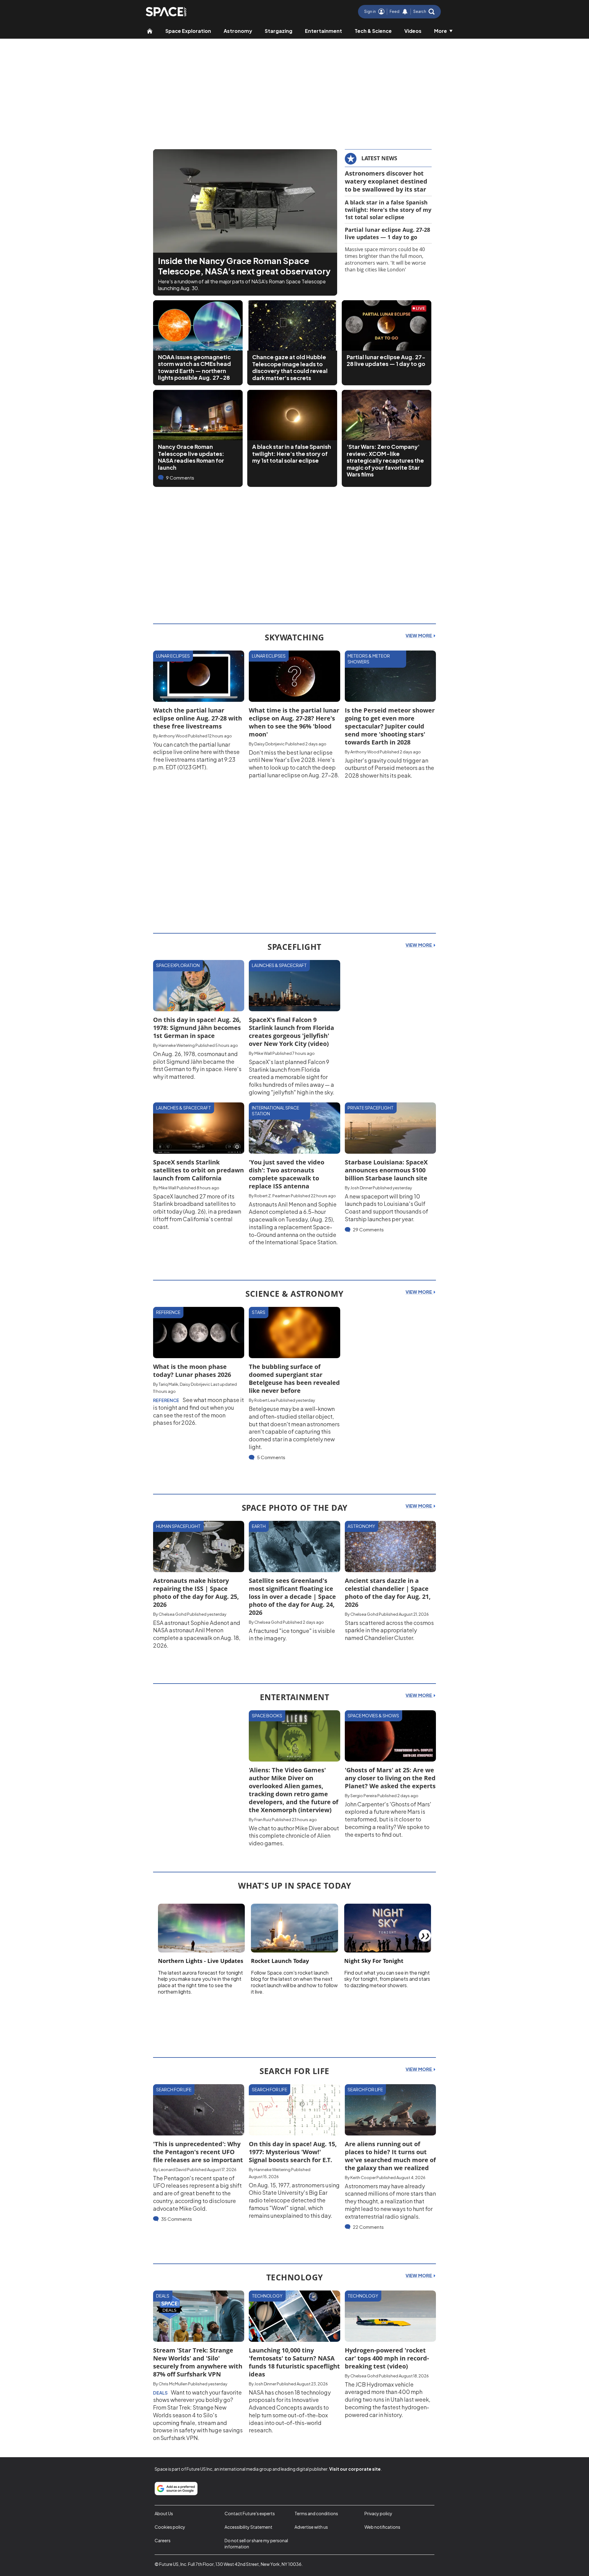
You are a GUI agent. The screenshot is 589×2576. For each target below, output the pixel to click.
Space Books (267, 1715)
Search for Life (174, 2089)
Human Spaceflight (178, 1526)
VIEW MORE (419, 635)
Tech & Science (373, 31)
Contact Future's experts (250, 2513)
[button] (424, 12)
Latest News (379, 158)
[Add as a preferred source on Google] (176, 2489)
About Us (164, 2513)
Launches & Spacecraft (279, 965)
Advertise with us (311, 2527)
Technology (267, 2296)
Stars (259, 1312)
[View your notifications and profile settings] (405, 12)
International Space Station (275, 1111)
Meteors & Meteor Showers (369, 659)
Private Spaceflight (371, 1108)
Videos (413, 31)
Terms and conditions (316, 2513)
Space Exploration (188, 31)
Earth (259, 1526)
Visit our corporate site (355, 2469)
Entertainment (323, 31)
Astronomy (238, 31)
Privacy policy (378, 2513)
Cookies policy (170, 2527)
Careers (163, 2540)
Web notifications (382, 2527)
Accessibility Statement (248, 2527)
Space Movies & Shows (373, 1715)
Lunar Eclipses (173, 656)
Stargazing (279, 31)
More (441, 31)
